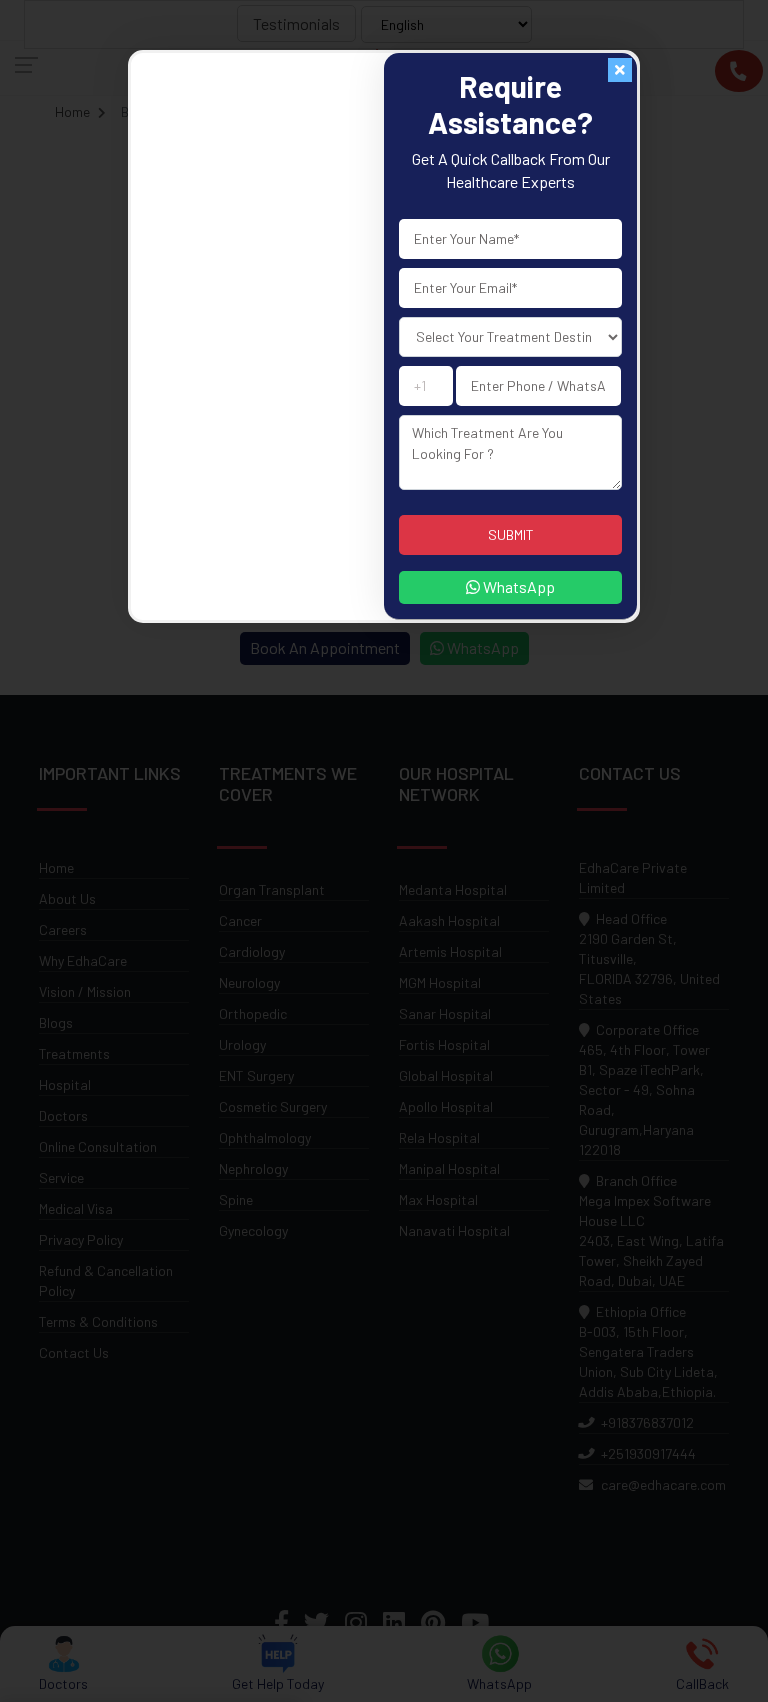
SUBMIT (511, 534)
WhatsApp (517, 586)
